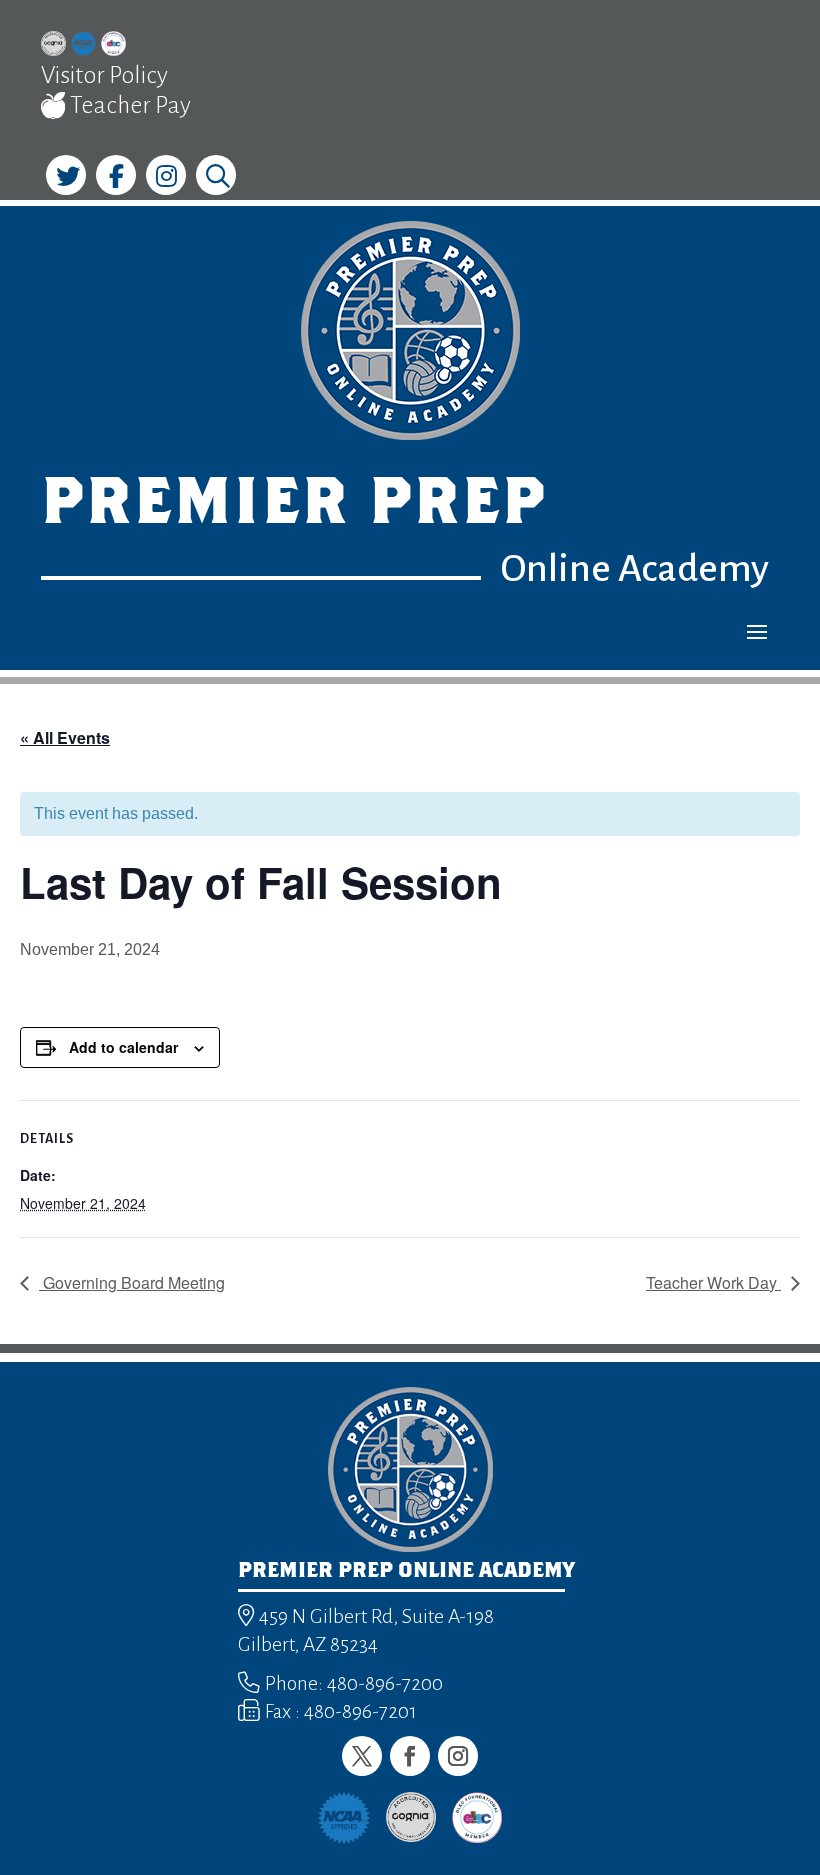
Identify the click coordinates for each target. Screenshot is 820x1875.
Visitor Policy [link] (104, 75)
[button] (757, 631)
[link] (53, 46)
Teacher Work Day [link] (713, 1282)
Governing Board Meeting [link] (132, 1282)
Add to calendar (123, 1047)
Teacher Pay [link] (128, 105)
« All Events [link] (65, 737)
